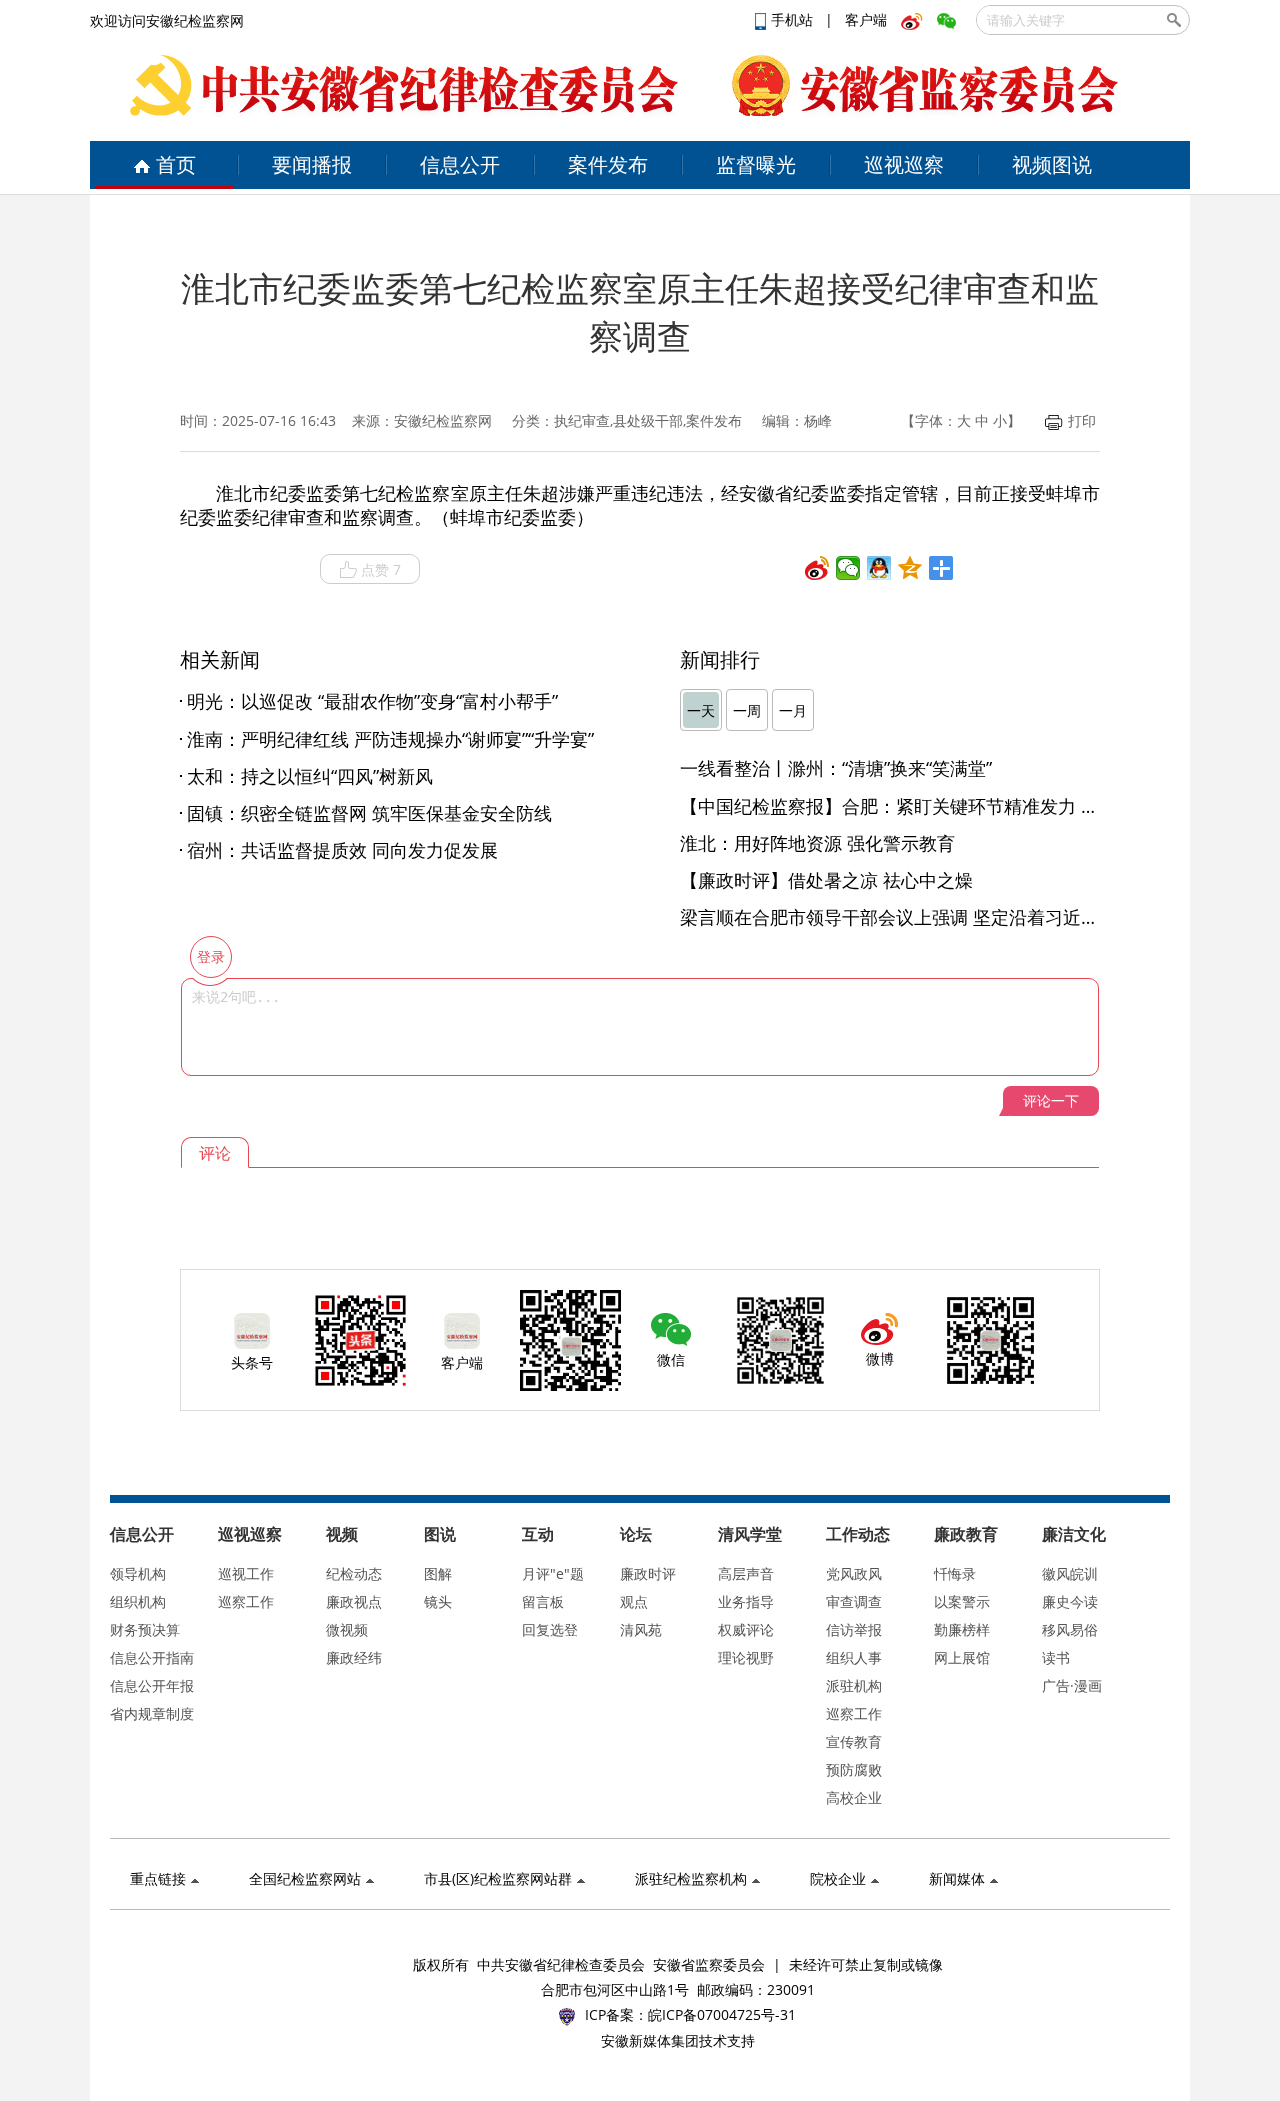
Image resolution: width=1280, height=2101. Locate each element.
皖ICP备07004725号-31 (722, 2014)
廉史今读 (1070, 1601)
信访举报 (854, 1629)
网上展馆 (962, 1657)
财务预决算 (145, 1629)
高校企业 (854, 1797)
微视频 (347, 1629)
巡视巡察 (904, 164)
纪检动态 (354, 1573)
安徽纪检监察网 (443, 420)
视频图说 (1052, 164)
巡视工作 (246, 1573)
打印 (1082, 420)
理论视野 (746, 1657)
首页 (176, 164)
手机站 (794, 19)
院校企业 (838, 1878)
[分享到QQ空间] (910, 568)
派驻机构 (854, 1685)
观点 (634, 1601)
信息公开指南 (152, 1657)
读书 (1056, 1657)
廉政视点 (354, 1601)
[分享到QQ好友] (879, 568)
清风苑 (641, 1629)
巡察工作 (246, 1601)
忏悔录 (955, 1573)
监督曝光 (756, 164)
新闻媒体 (957, 1878)
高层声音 (746, 1573)
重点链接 (158, 1878)
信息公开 (460, 164)
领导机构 (138, 1573)
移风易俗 (1070, 1629)
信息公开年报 (152, 1685)
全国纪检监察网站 (305, 1878)
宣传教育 (854, 1741)
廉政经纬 (354, 1657)
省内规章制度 (152, 1713)
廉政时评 (648, 1573)
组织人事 (854, 1657)
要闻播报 (312, 164)
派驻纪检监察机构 (691, 1878)
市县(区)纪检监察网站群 (498, 1878)
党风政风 (854, 1573)
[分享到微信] (848, 568)
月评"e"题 (553, 1573)
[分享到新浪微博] (817, 568)
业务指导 (746, 1601)
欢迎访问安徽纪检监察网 (167, 20)
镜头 (438, 1601)
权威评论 (746, 1629)
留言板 (543, 1601)
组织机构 (138, 1601)
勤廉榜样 (962, 1629)
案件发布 (608, 164)
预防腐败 (854, 1769)
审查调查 (854, 1601)
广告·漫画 (1072, 1685)
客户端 (866, 19)
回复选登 (550, 1629)
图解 (438, 1573)
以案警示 (962, 1601)
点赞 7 (381, 569)
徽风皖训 (1070, 1573)
